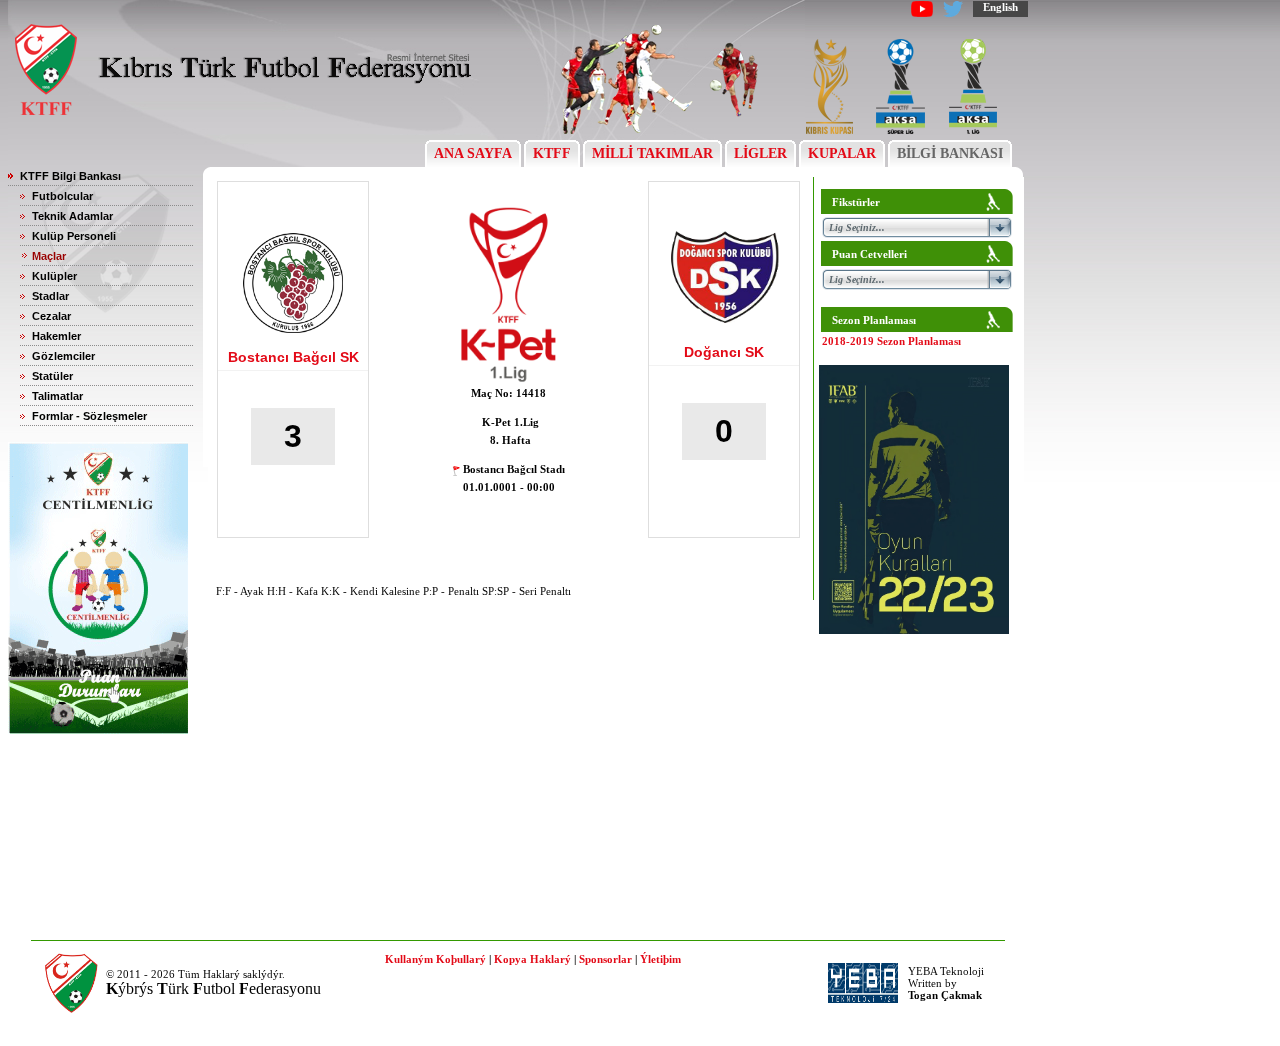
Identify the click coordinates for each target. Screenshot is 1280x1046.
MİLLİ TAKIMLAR (652, 153)
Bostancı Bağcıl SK (293, 357)
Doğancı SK (724, 352)
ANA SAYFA (473, 153)
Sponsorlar (605, 959)
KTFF (552, 153)
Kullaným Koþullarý (435, 959)
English (1000, 7)
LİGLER (760, 153)
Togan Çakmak (945, 995)
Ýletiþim (660, 959)
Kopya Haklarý (532, 959)
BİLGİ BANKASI (950, 153)
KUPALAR (842, 153)
